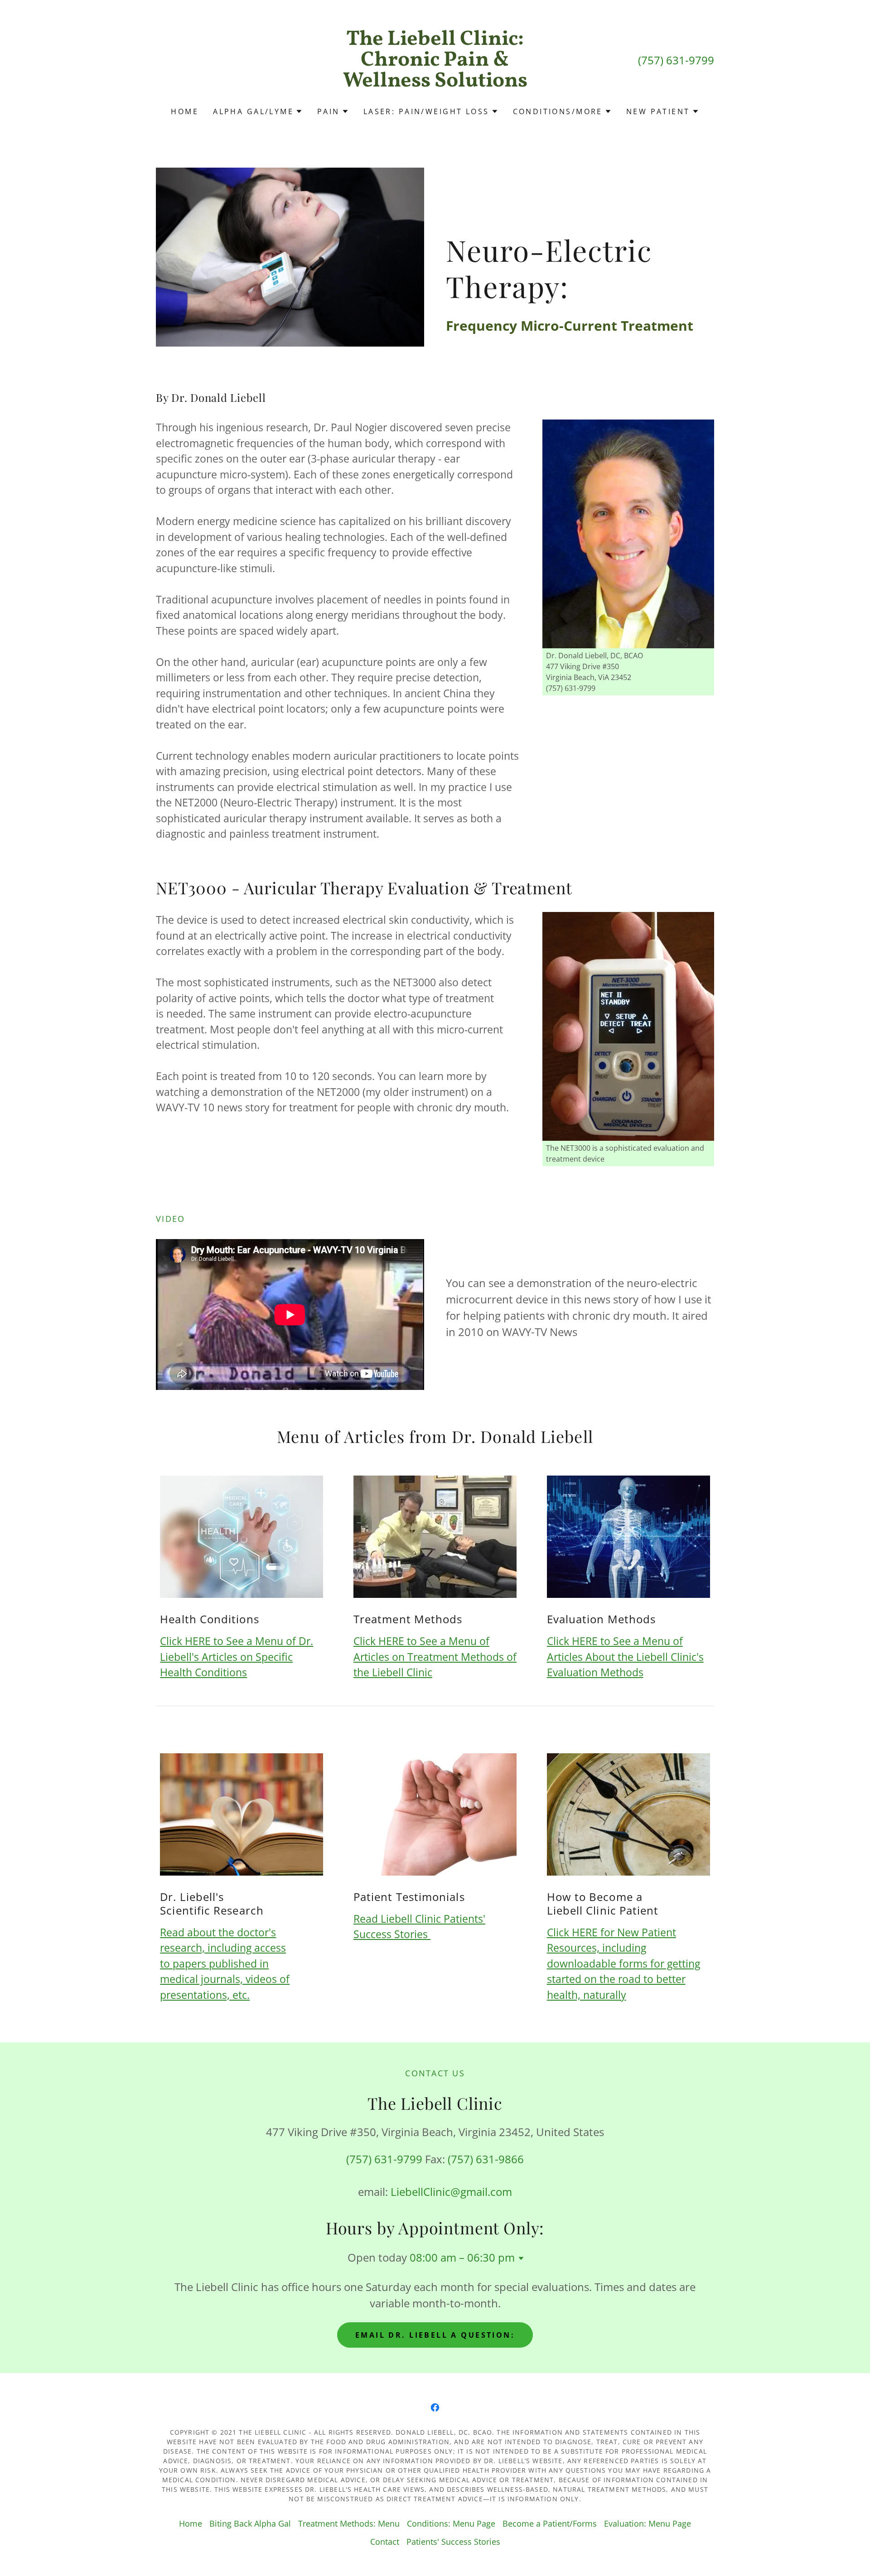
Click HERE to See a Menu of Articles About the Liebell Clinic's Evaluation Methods (625, 1657)
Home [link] (185, 111)
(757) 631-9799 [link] (676, 60)
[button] (258, 111)
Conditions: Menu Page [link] (451, 2523)
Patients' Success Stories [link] (453, 2542)
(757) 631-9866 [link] (486, 2159)
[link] (435, 83)
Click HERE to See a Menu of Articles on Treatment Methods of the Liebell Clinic (435, 1657)
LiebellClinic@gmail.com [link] (451, 2192)
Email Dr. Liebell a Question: (435, 2335)
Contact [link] (385, 2542)
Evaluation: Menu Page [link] (648, 2523)
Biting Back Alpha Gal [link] (250, 2523)
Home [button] (191, 2523)
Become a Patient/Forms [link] (550, 2523)
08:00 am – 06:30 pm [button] (462, 2257)
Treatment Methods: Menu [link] (349, 2523)
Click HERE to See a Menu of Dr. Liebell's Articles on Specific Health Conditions (237, 1657)
